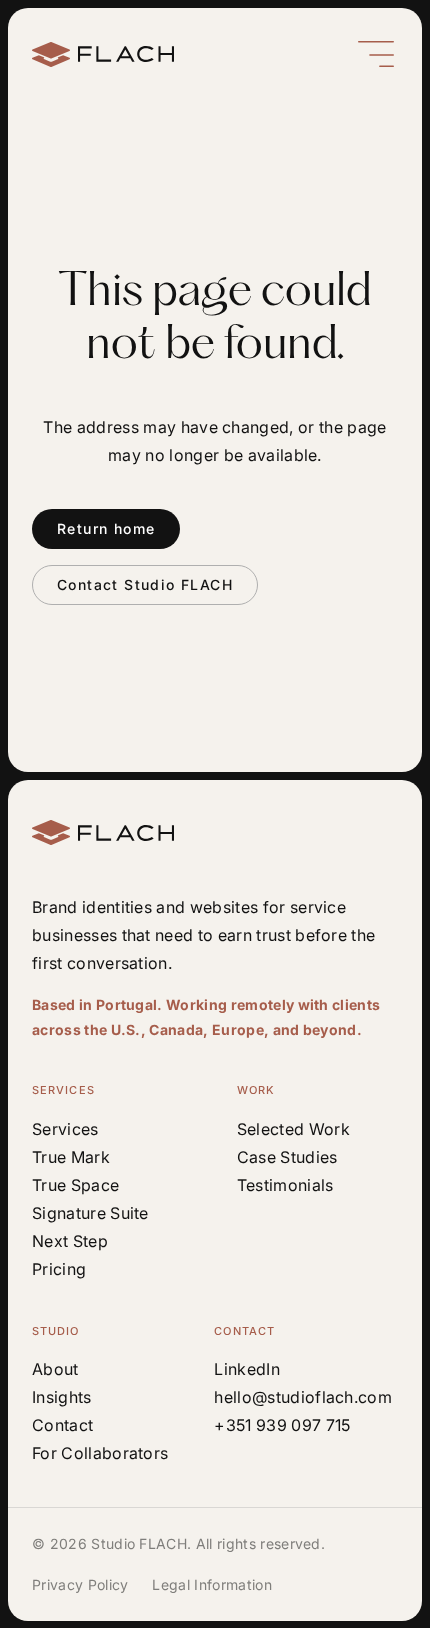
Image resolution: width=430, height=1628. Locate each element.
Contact (62, 1425)
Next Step (70, 1241)
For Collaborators (100, 1453)
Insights (62, 1397)
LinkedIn (247, 1369)
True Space (75, 1185)
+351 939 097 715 (282, 1425)
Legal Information (211, 1584)
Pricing (59, 1269)
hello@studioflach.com (303, 1397)
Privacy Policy (80, 1584)
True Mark (71, 1157)
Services (65, 1129)
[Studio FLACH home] (103, 54)
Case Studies (287, 1157)
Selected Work (293, 1129)
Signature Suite (90, 1213)
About (55, 1369)
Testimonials (285, 1185)
